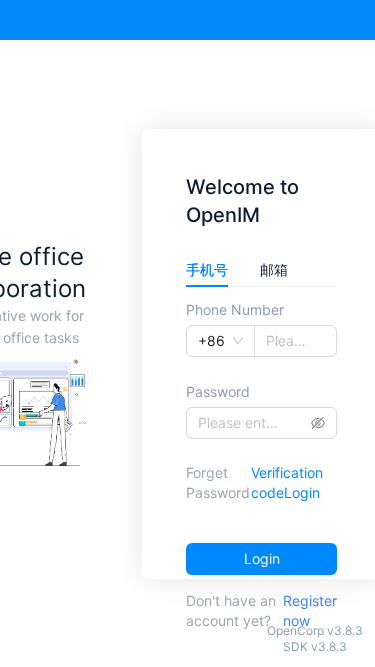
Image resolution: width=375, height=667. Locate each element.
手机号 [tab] (207, 269)
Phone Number (235, 309)
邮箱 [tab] (274, 269)
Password (218, 391)
